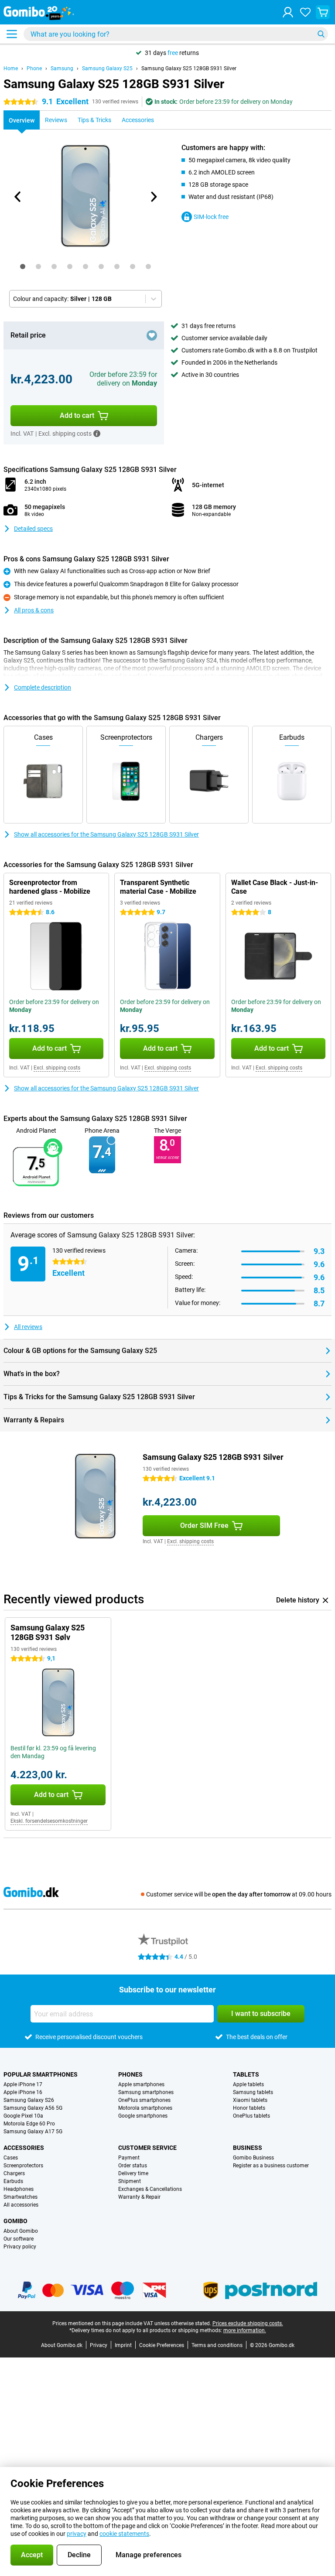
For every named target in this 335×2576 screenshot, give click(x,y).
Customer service (147, 2148)
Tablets (246, 2074)
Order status (133, 2166)
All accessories (21, 2205)
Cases (11, 2158)
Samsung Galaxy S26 (29, 2100)
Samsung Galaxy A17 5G (33, 2132)
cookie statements (124, 2534)
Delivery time (133, 2173)
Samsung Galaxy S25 (107, 68)
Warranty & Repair (139, 2197)
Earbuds (13, 2181)
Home (11, 68)
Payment (129, 2158)
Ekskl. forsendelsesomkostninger (49, 1821)
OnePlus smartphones (144, 2100)
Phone (34, 68)
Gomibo (15, 2221)
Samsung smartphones (146, 2092)
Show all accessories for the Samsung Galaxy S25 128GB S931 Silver (106, 834)
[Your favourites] (305, 12)
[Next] (153, 197)
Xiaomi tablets (250, 2100)
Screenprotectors (23, 2166)
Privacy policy (20, 2247)
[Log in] (288, 12)
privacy (77, 2534)
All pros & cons (34, 610)
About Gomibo (21, 2231)
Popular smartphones (41, 2074)
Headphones (19, 2189)
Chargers (14, 2173)
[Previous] (18, 197)
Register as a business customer (271, 2166)
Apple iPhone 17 (23, 2084)
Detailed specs (33, 529)
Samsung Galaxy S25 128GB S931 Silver (189, 68)
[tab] (23, 266)
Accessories (24, 2148)
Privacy (99, 2345)
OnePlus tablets (251, 2116)
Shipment (130, 2181)
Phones (130, 2074)
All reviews (28, 1327)
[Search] (321, 34)
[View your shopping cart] (323, 12)
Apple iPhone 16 (23, 2092)
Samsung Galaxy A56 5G (33, 2108)
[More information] (97, 434)
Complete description (43, 687)
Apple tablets (248, 2084)
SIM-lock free (211, 217)
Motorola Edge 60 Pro (29, 2124)
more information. (245, 2330)
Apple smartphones (141, 2084)
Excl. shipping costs (57, 1068)
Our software (19, 2239)
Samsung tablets (253, 2092)
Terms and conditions (217, 2345)
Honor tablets (249, 2108)
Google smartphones (143, 2116)
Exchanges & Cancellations (150, 2189)
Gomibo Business (253, 2158)
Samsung (62, 68)
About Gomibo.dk (62, 2345)
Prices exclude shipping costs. (248, 2323)
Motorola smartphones (145, 2108)
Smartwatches (21, 2197)
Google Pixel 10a (23, 2116)
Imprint (123, 2345)
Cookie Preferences (162, 2345)
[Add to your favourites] (152, 335)
